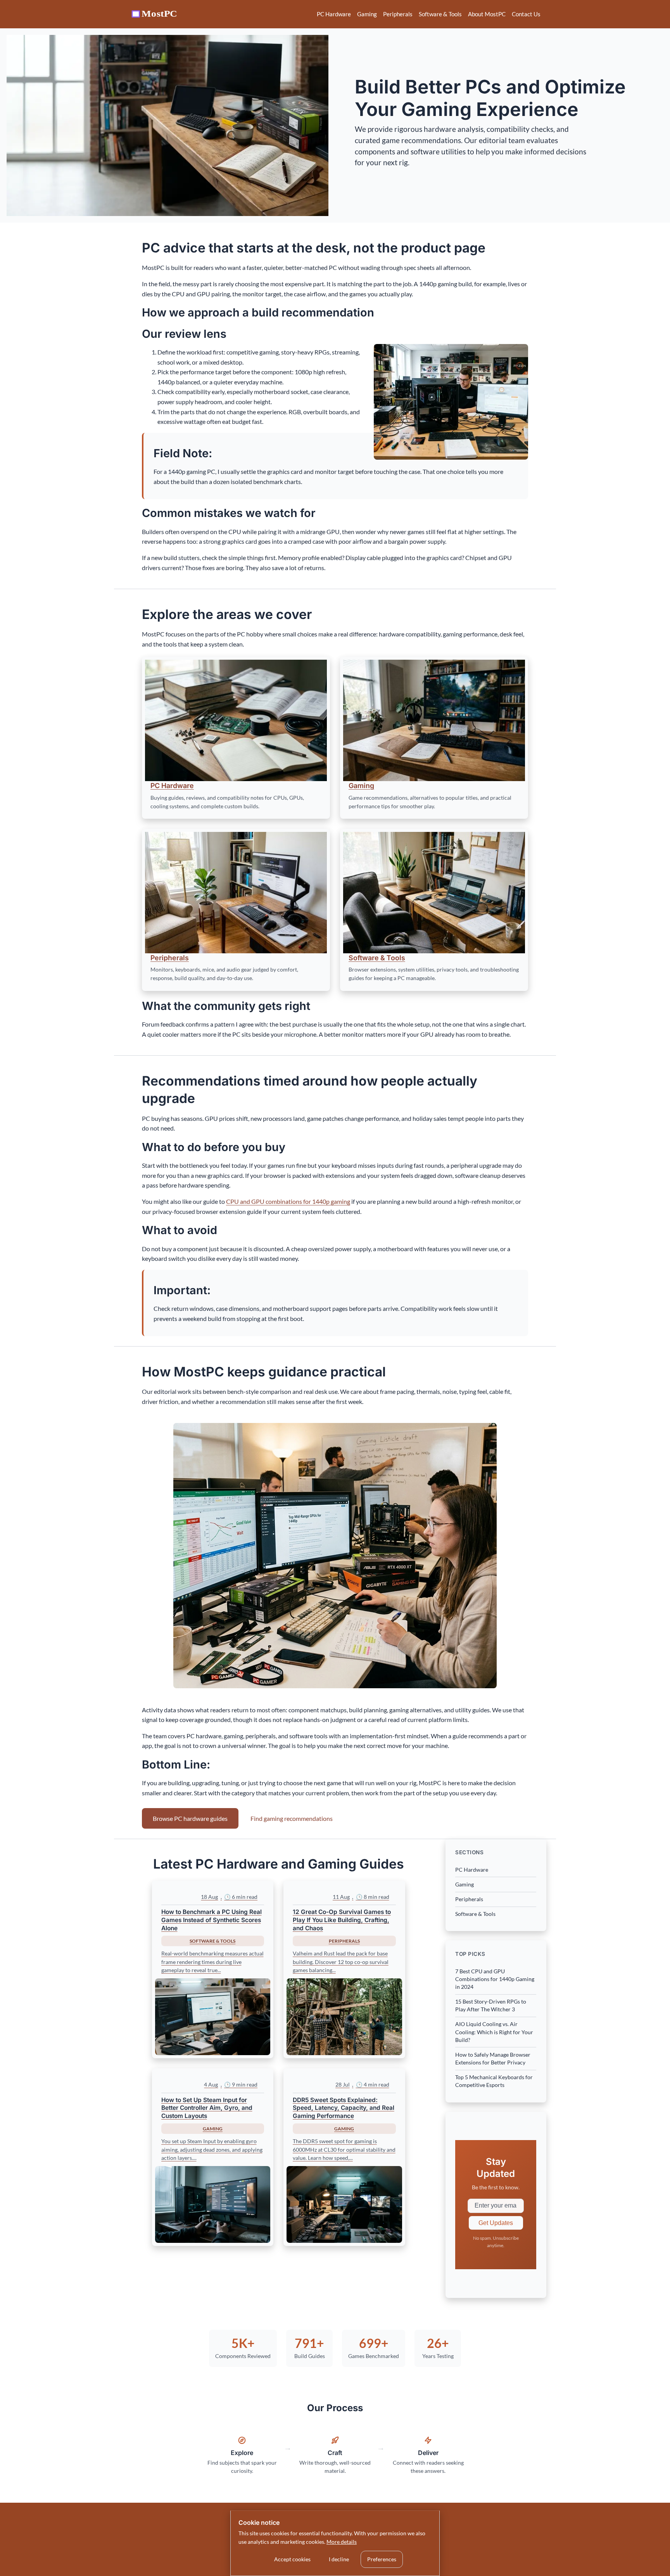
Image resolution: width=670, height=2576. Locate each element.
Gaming (367, 14)
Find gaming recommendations (292, 1818)
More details (342, 2542)
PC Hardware (334, 14)
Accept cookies (292, 2559)
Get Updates (496, 2223)
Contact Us (526, 14)
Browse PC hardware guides (190, 1818)
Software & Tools (440, 14)
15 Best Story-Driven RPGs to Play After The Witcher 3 (491, 2005)
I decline (339, 2559)
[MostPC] (155, 14)
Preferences (382, 2559)
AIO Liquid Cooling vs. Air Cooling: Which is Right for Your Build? (494, 2032)
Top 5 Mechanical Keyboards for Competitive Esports (494, 2081)
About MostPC (487, 14)
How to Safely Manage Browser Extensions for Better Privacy (493, 2058)
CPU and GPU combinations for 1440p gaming (288, 1201)
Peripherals (398, 14)
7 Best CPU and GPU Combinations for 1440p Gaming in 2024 (495, 1979)
